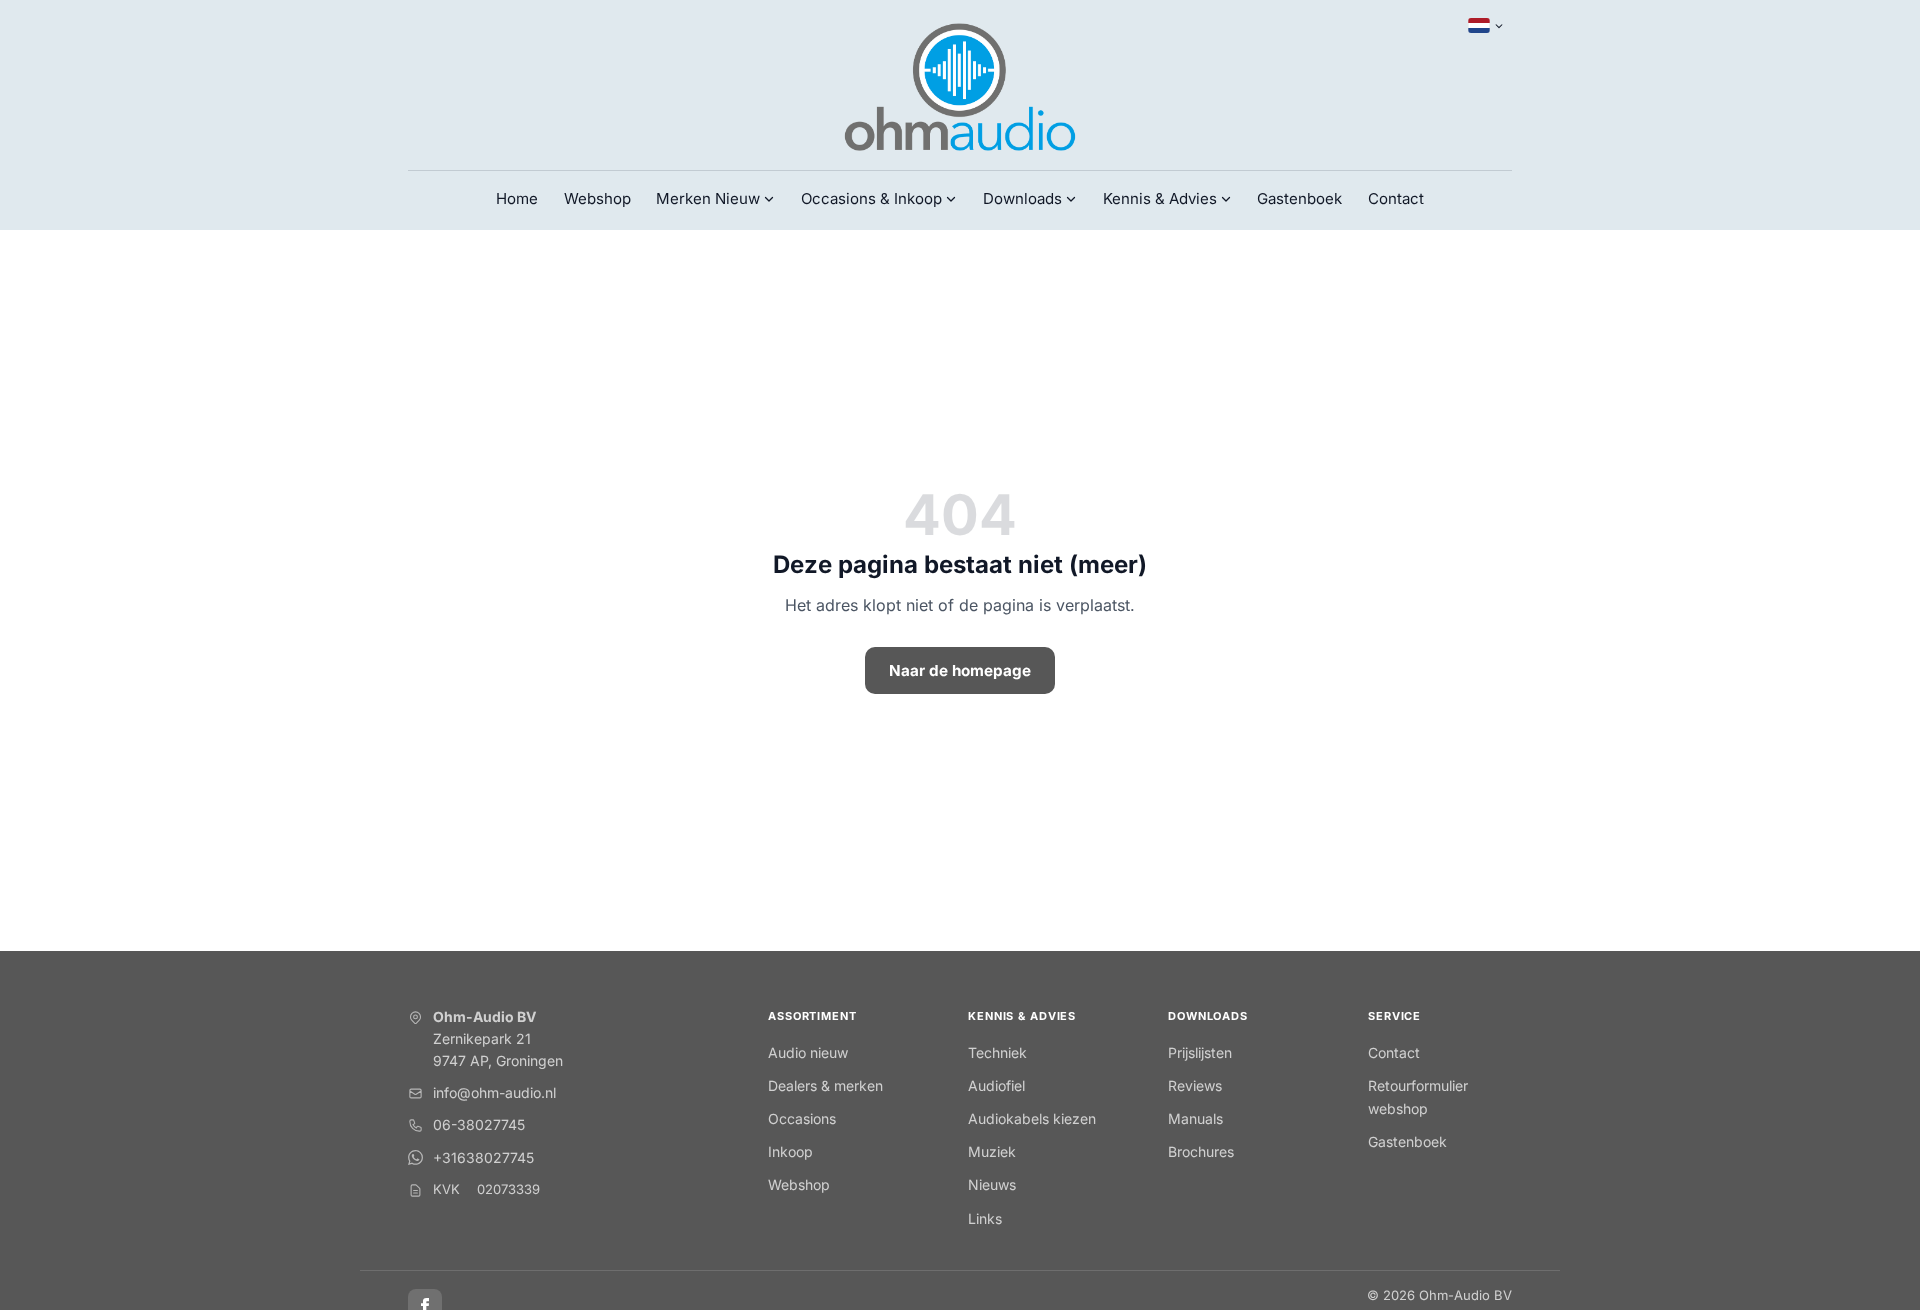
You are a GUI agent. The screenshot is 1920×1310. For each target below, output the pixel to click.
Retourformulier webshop (1418, 1097)
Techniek (997, 1052)
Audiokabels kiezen (1032, 1118)
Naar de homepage (960, 670)
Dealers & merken (825, 1085)
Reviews (1195, 1085)
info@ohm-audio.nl (494, 1092)
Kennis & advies (1022, 1016)
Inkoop (790, 1151)
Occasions (802, 1118)
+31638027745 (483, 1157)
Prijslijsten (1200, 1052)
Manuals (1195, 1118)
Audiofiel (996, 1085)
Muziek (992, 1151)
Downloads (1208, 1016)
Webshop (597, 198)
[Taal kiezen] (1486, 26)
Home (517, 198)
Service (1394, 1016)
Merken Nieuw (708, 198)
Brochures (1201, 1151)
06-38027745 (479, 1124)
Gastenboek (1299, 198)
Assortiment (812, 1016)
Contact (1396, 198)
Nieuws (992, 1184)
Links (985, 1218)
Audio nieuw (808, 1052)
